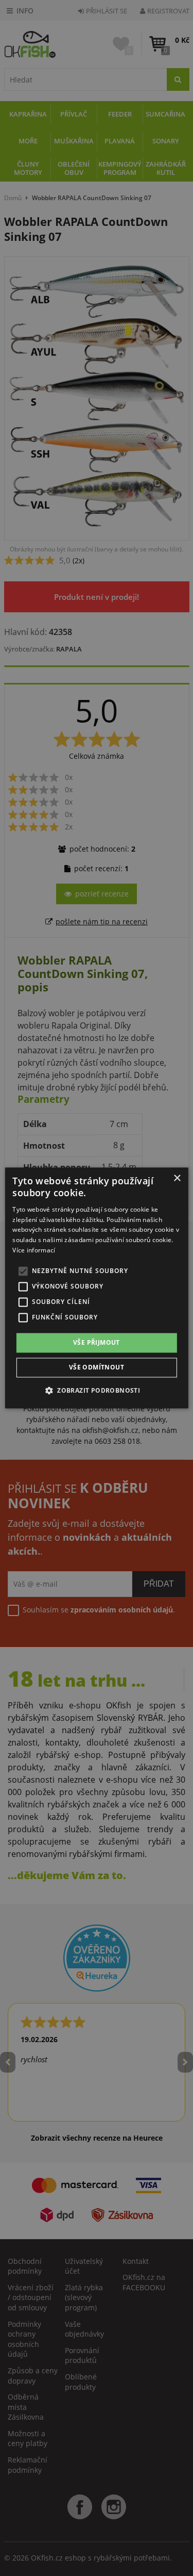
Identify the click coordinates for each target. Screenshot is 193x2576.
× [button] (177, 1178)
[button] (97, 1391)
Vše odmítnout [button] (97, 1368)
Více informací (34, 1250)
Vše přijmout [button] (97, 1342)
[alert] (97, 1288)
